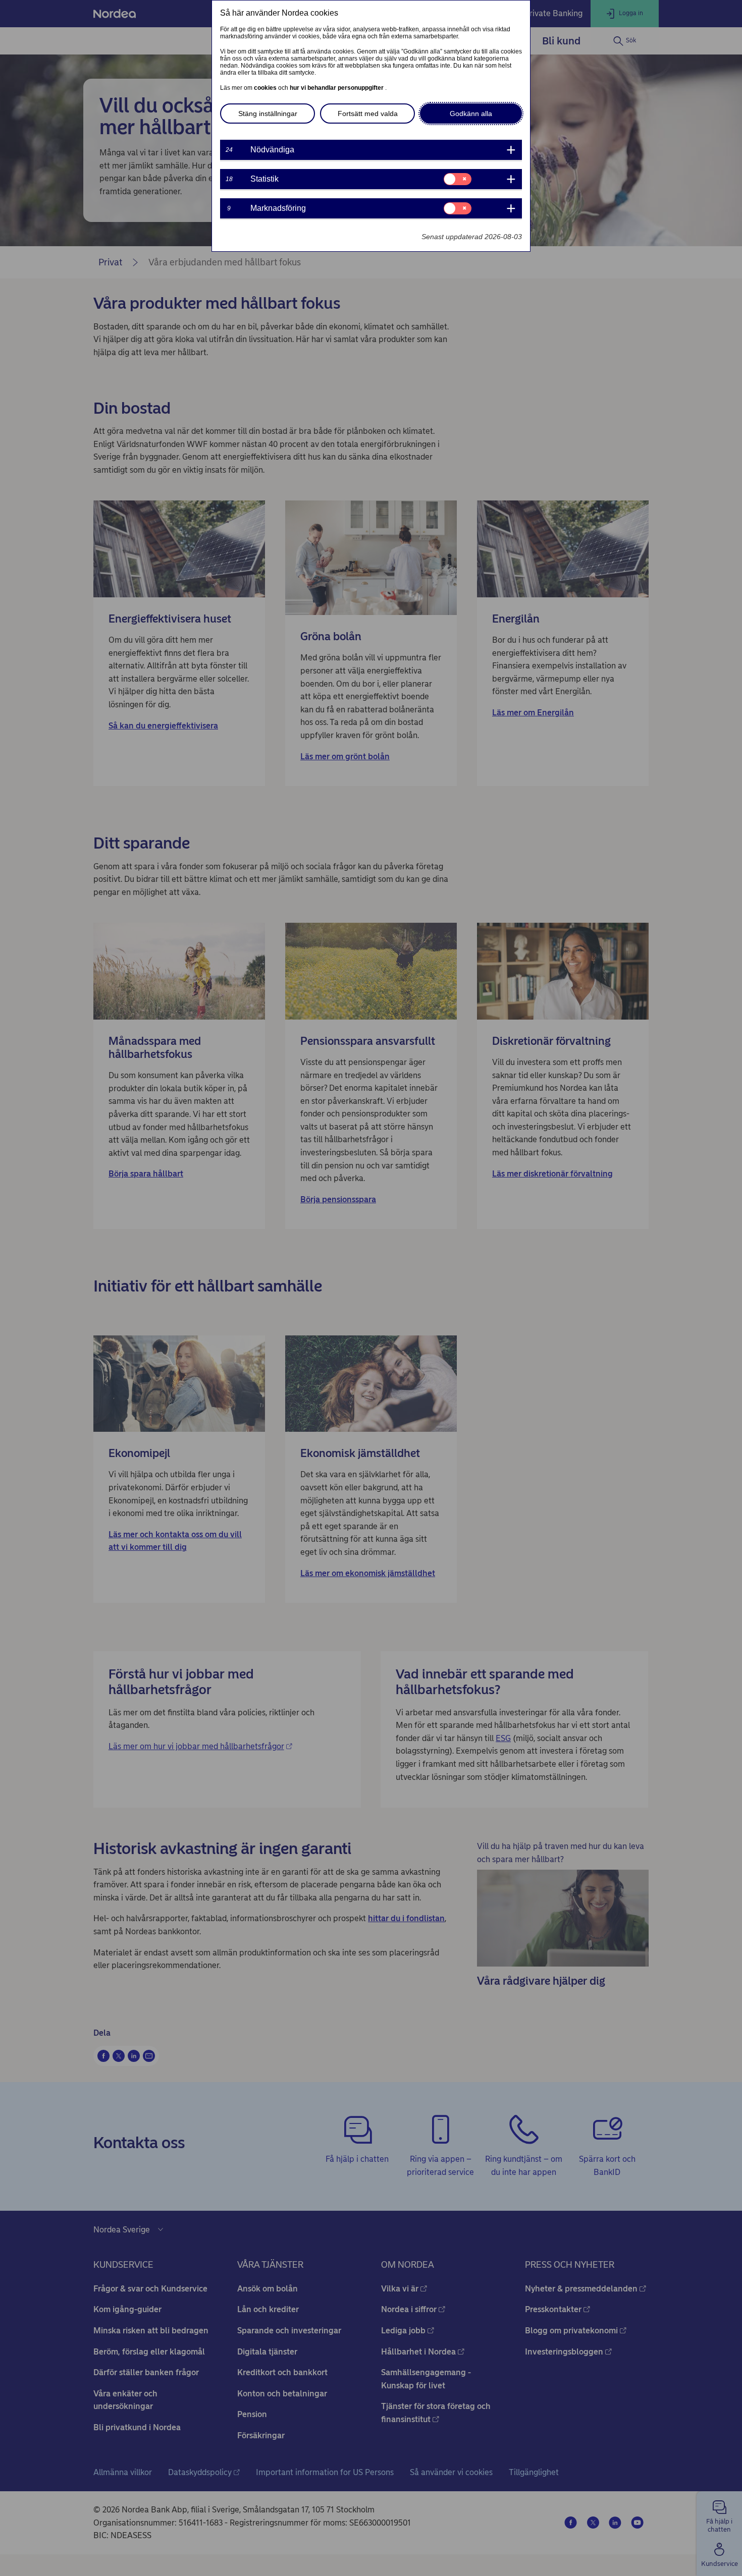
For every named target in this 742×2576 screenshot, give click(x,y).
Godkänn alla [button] (471, 114)
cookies (266, 88)
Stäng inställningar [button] (268, 114)
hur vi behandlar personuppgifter (337, 88)
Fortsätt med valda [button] (368, 114)
